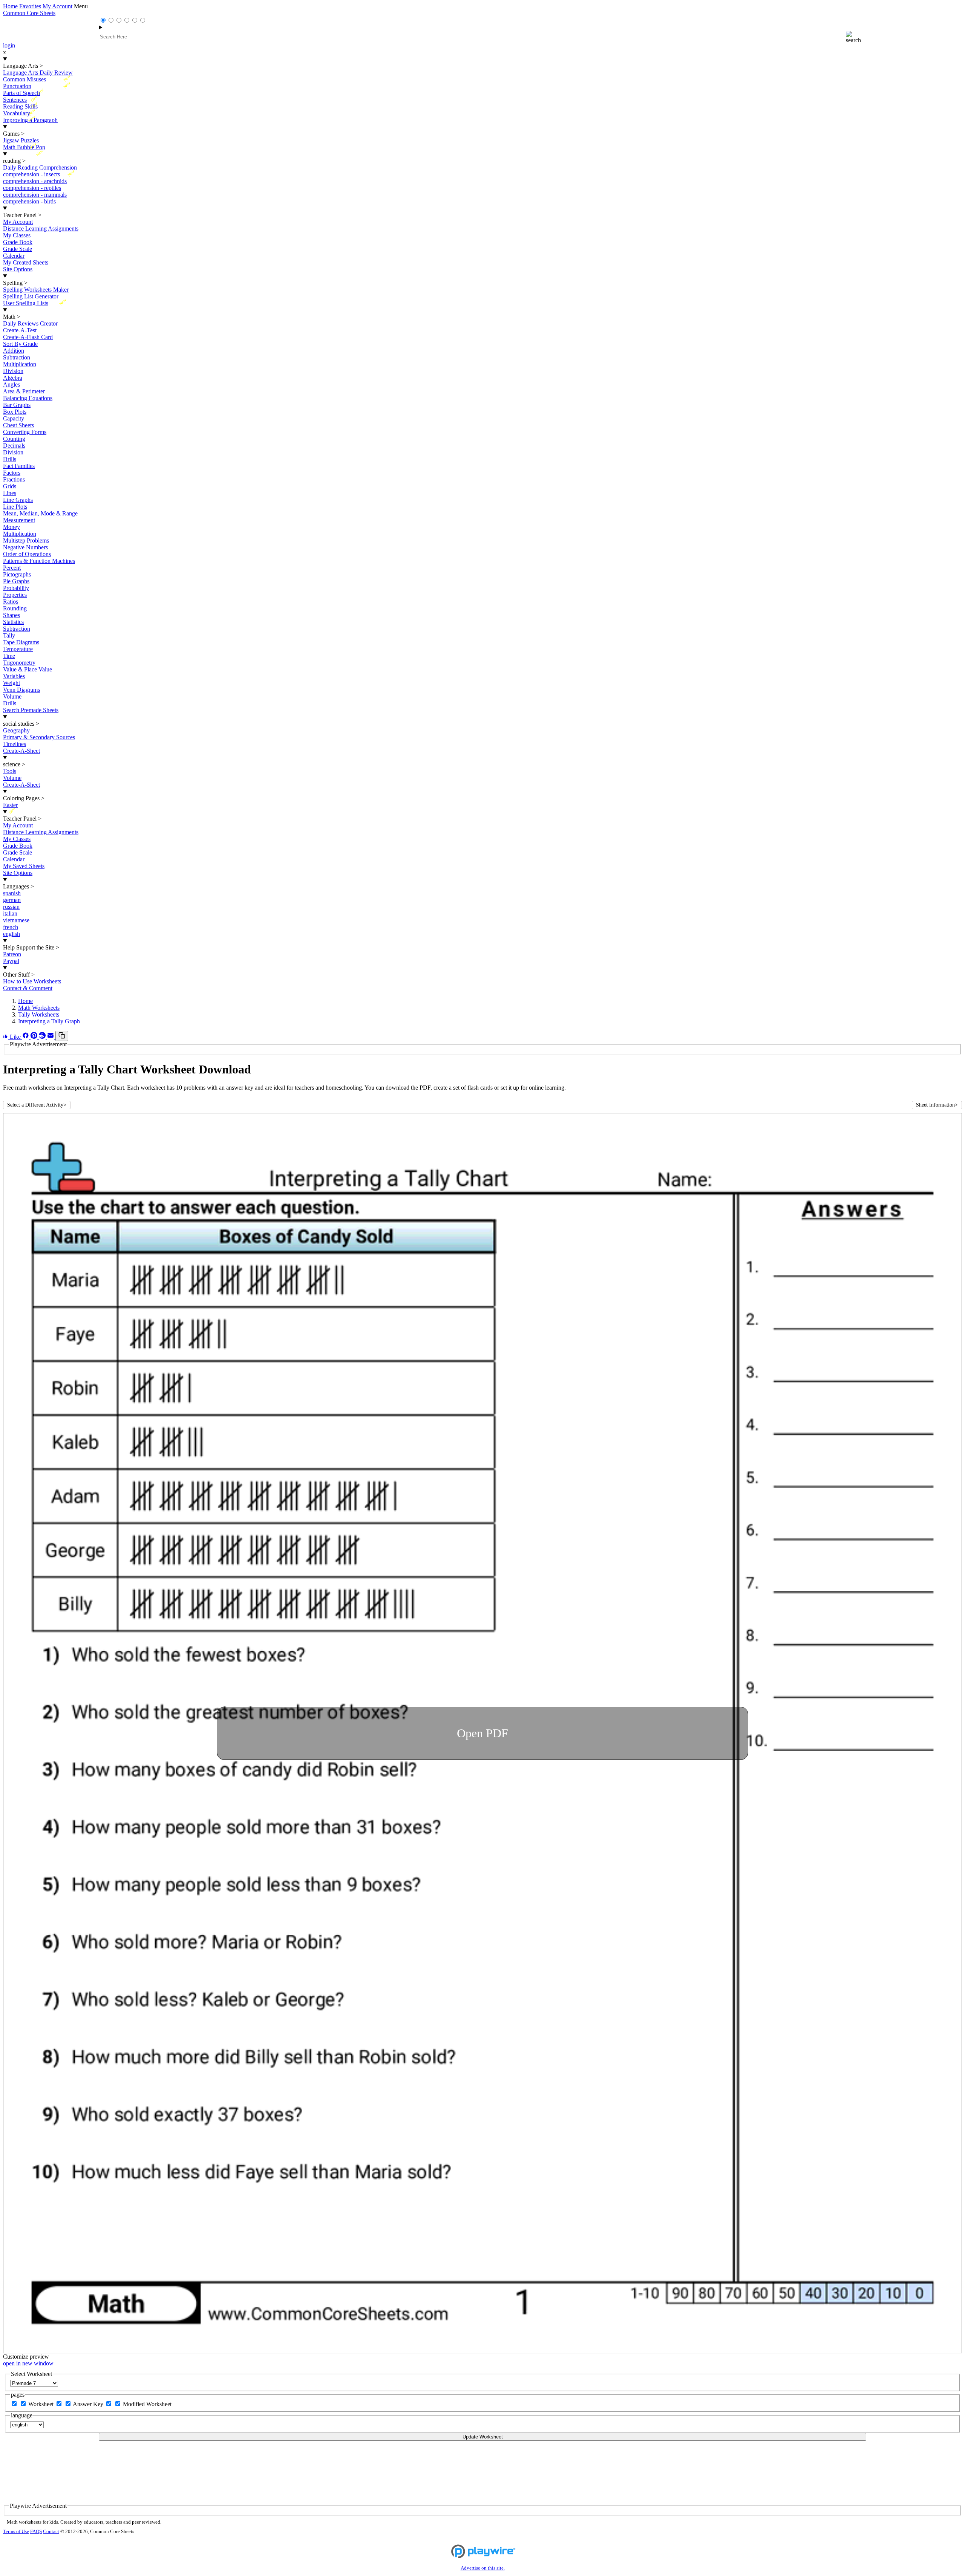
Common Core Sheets (29, 13)
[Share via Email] (51, 1037)
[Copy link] (62, 1036)
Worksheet (42, 2404)
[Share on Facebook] (26, 1037)
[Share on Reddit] (43, 1037)
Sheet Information (937, 1105)
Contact (51, 2532)
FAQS (36, 2532)
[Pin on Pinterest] (35, 1037)
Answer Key (89, 2404)
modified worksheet (147, 2404)
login (9, 45)
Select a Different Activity (37, 1105)
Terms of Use (16, 2532)
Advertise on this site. (483, 2568)
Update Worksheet (483, 2437)
